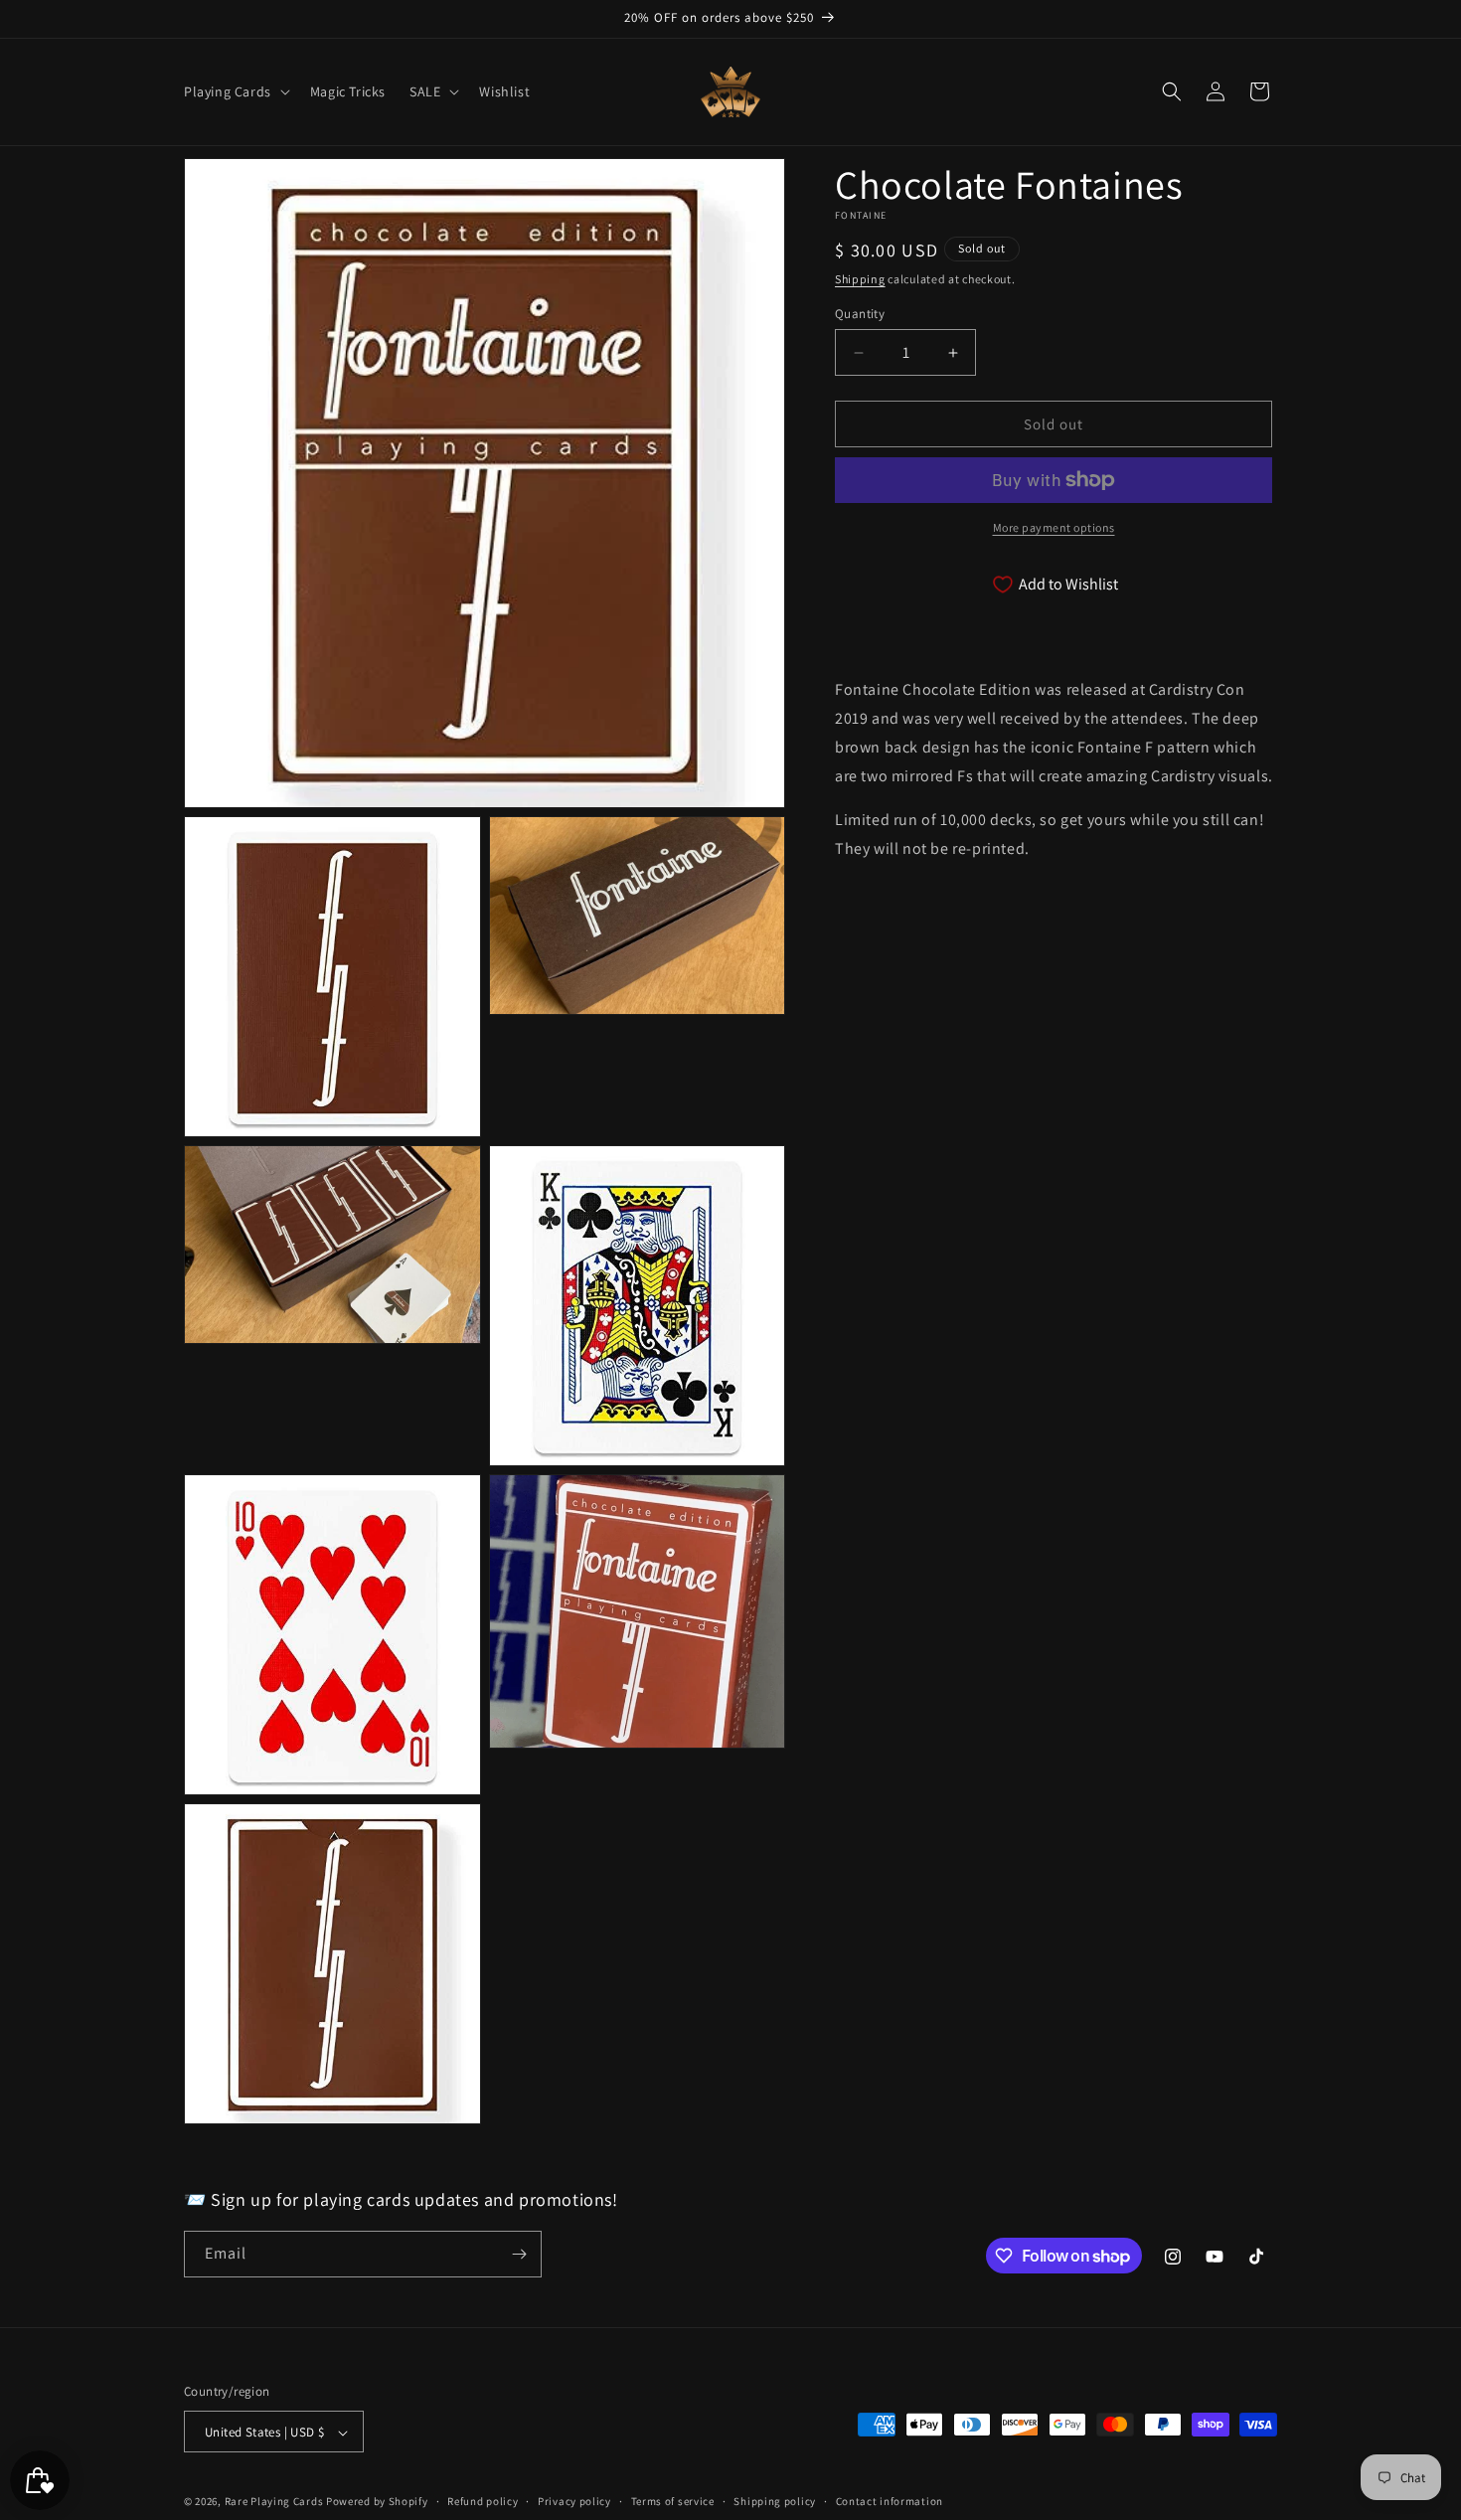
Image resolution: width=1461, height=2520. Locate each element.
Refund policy (483, 2501)
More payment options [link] (1054, 527)
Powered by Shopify (377, 2502)
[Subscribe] (519, 2254)
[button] (235, 91)
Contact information (890, 2501)
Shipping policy (775, 2501)
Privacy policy (574, 2501)
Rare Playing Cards (274, 2502)
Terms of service (673, 2501)
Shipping (860, 279)
